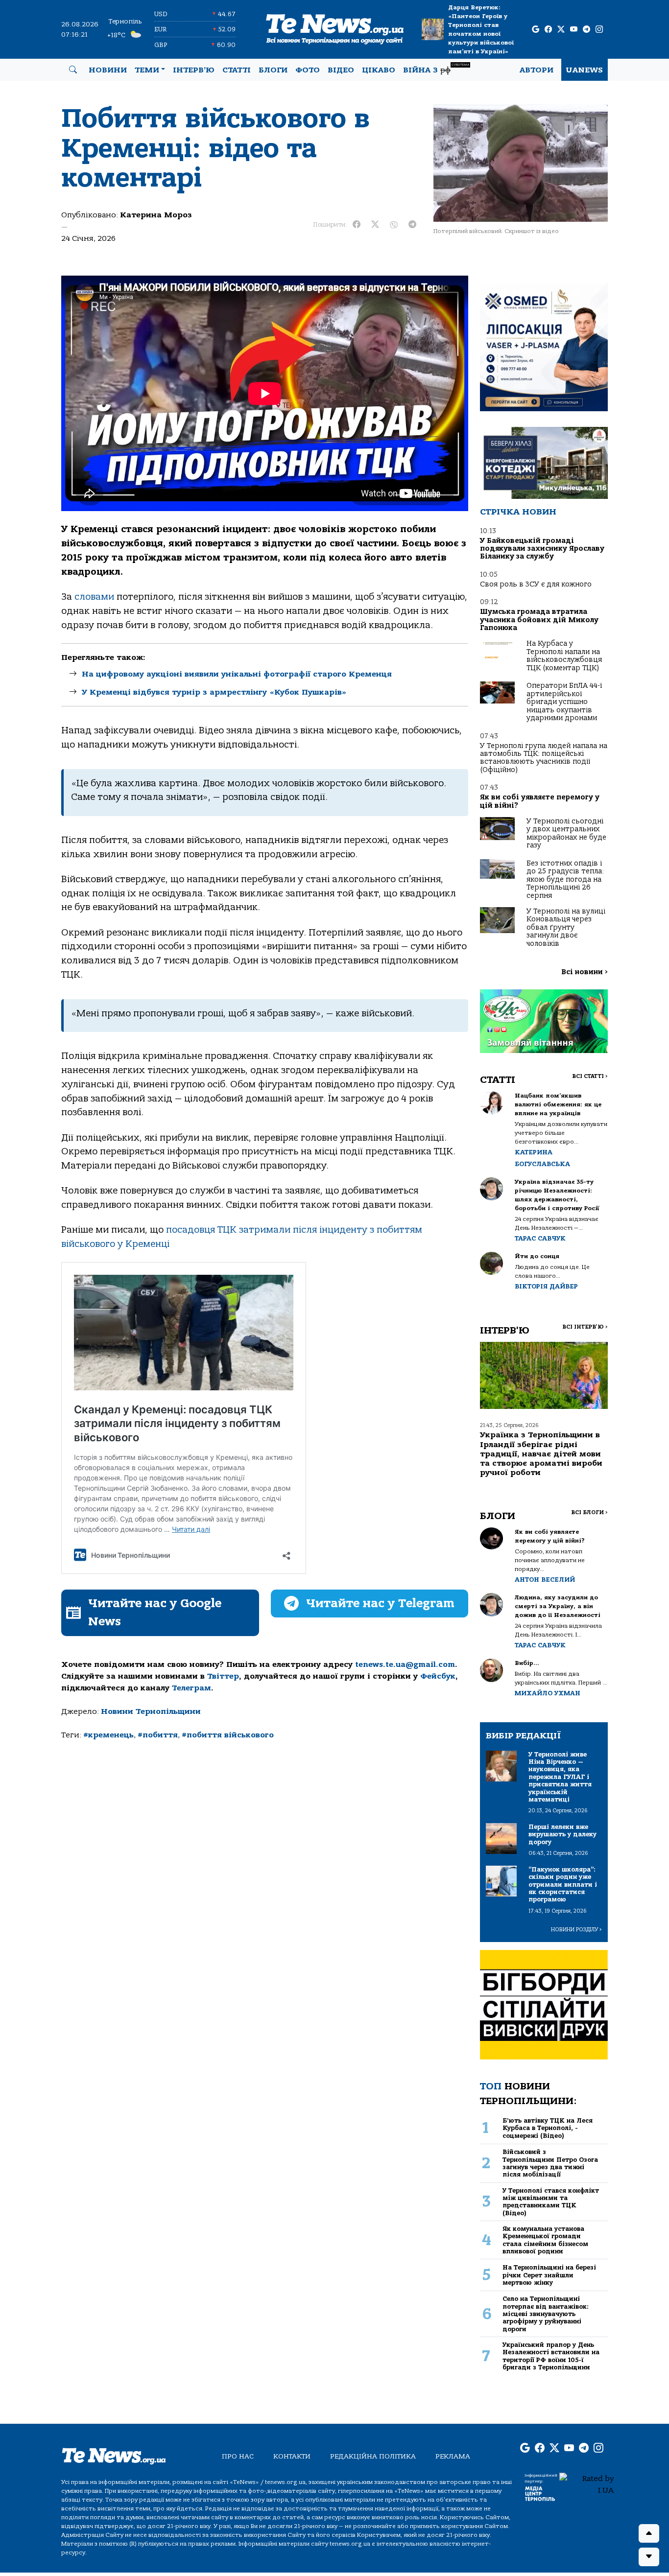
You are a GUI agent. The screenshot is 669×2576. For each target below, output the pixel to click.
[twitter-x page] (561, 30)
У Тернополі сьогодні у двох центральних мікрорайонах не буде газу (566, 833)
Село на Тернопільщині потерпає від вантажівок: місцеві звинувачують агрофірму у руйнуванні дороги (546, 2314)
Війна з (436, 69)
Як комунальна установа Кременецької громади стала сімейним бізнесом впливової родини (545, 2240)
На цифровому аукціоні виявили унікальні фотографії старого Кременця (237, 674)
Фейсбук (438, 1676)
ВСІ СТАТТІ (590, 1076)
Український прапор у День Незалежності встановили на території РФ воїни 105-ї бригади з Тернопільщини (551, 2356)
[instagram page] (599, 30)
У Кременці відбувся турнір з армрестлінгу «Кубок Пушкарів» (214, 692)
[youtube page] (574, 30)
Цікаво (379, 70)
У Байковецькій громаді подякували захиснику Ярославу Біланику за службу (542, 549)
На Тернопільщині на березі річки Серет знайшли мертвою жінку (549, 2275)
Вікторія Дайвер (546, 1286)
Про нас (238, 2456)
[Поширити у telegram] (412, 225)
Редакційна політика (373, 2456)
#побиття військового (228, 1735)
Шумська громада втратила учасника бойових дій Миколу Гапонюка (539, 620)
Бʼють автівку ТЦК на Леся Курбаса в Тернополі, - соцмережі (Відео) (548, 2128)
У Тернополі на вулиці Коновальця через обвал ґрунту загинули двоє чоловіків (566, 927)
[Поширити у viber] (394, 225)
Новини (108, 70)
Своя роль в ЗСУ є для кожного (536, 584)
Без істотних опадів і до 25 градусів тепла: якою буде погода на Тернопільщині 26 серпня (565, 879)
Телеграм (191, 1688)
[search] (73, 70)
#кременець (108, 1735)
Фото (308, 70)
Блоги (273, 70)
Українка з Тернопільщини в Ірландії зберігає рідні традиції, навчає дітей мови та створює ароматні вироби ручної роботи (541, 1454)
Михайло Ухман (548, 1693)
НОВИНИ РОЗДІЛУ (576, 1930)
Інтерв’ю (194, 70)
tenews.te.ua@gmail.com (405, 1664)
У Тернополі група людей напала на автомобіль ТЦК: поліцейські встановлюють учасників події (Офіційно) (544, 758)
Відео (341, 70)
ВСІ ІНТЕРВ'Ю (585, 1327)
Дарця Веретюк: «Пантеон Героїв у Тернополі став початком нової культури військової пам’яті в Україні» (481, 29)
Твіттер (223, 1676)
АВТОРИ (537, 70)
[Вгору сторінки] (649, 2533)
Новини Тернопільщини (151, 1711)
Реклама (453, 2456)
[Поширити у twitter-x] (375, 225)
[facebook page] (548, 30)
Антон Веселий (545, 1580)
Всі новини (585, 972)
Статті (237, 70)
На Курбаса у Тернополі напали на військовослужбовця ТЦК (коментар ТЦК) (564, 656)
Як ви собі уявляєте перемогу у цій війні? (540, 801)
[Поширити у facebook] (357, 225)
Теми (147, 70)
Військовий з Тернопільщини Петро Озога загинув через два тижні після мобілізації (550, 2163)
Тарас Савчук (540, 1238)
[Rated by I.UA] (586, 2484)
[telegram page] (586, 30)
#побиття (158, 1735)
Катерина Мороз (156, 215)
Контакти (292, 2456)
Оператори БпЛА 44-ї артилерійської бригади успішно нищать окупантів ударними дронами (564, 702)
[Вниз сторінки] (649, 2557)
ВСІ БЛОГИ (589, 1512)
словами (94, 597)
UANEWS (585, 70)
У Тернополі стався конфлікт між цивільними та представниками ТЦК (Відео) (551, 2202)
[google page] (536, 30)
